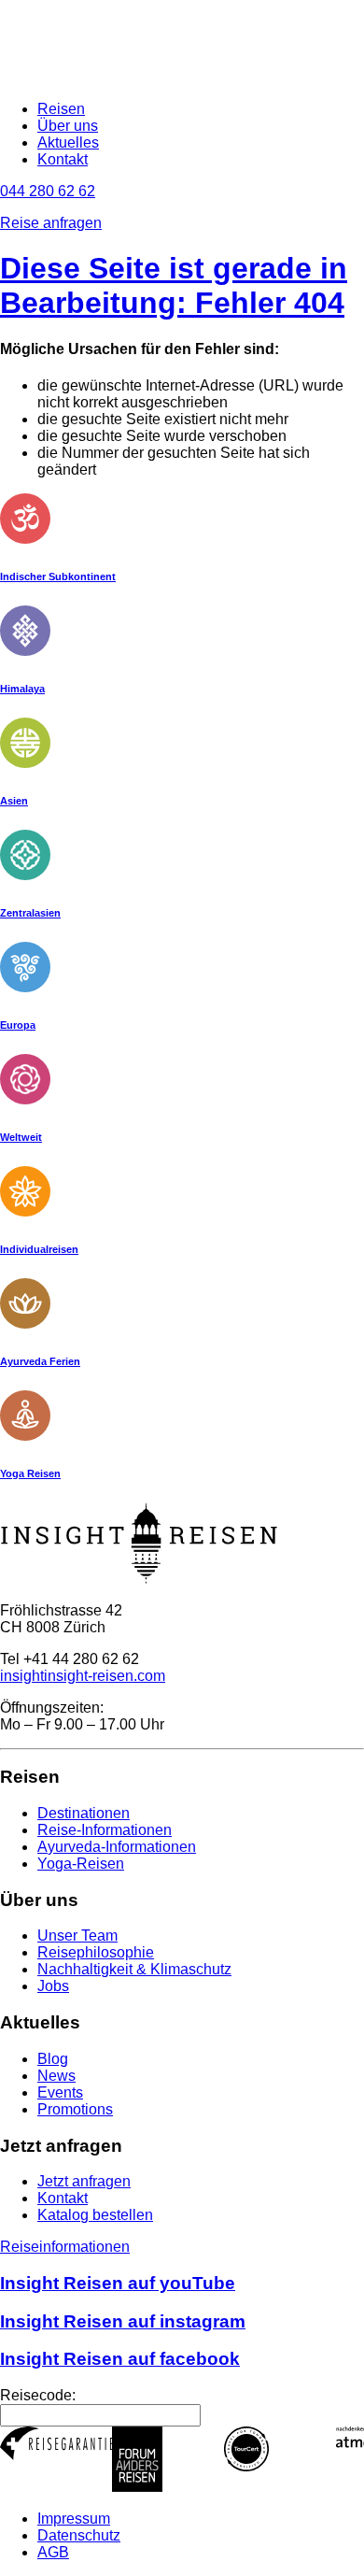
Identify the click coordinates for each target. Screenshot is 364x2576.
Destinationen (84, 1813)
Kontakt (63, 159)
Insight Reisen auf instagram (123, 2321)
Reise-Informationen (105, 1830)
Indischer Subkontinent (58, 576)
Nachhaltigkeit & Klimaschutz (134, 1969)
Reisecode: (38, 2395)
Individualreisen (39, 1249)
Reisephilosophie (96, 1952)
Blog (53, 2059)
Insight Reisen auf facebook (120, 2359)
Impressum (74, 2519)
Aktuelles (68, 142)
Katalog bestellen (95, 2215)
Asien (14, 801)
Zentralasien (30, 913)
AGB (53, 2552)
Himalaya (22, 689)
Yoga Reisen (30, 1473)
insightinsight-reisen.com (83, 1676)
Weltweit (21, 1137)
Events (60, 2092)
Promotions (75, 2109)
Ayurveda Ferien (40, 1361)
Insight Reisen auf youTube (118, 2283)
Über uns (68, 126)
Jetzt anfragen (84, 2181)
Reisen (61, 109)
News (56, 2076)
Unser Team (77, 1936)
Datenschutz (79, 2535)
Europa (18, 1025)
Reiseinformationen (65, 2247)
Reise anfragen (51, 223)
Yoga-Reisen (81, 1864)
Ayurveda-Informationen (117, 1847)
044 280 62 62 (48, 191)
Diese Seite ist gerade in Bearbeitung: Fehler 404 (174, 285)
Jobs (53, 1986)
